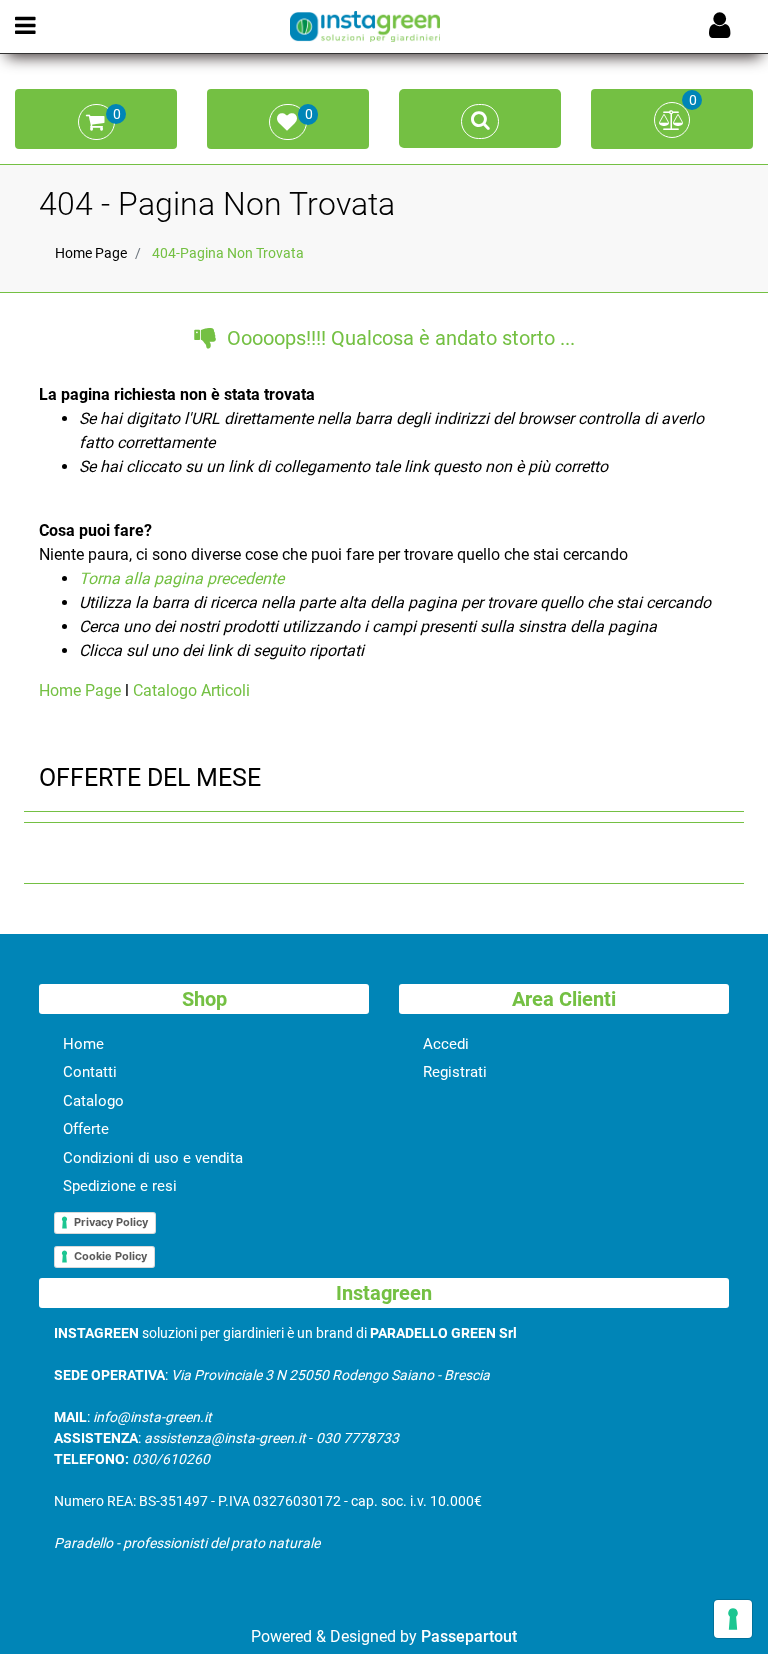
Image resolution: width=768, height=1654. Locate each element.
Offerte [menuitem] (86, 1129)
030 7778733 (357, 1438)
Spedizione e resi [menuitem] (120, 1186)
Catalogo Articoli (191, 690)
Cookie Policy (110, 1256)
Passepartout (469, 1636)
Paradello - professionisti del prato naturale (187, 1543)
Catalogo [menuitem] (93, 1101)
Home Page (91, 253)
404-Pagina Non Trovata (228, 253)
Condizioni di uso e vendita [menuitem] (153, 1158)
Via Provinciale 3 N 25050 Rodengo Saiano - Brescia (330, 1375)
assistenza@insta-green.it (225, 1438)
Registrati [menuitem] (455, 1072)
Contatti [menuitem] (90, 1072)
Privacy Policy (111, 1222)
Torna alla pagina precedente (181, 578)
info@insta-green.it (152, 1417)
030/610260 (171, 1459)
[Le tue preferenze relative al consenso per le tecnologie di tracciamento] (733, 1619)
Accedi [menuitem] (446, 1044)
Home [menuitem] (83, 1044)
